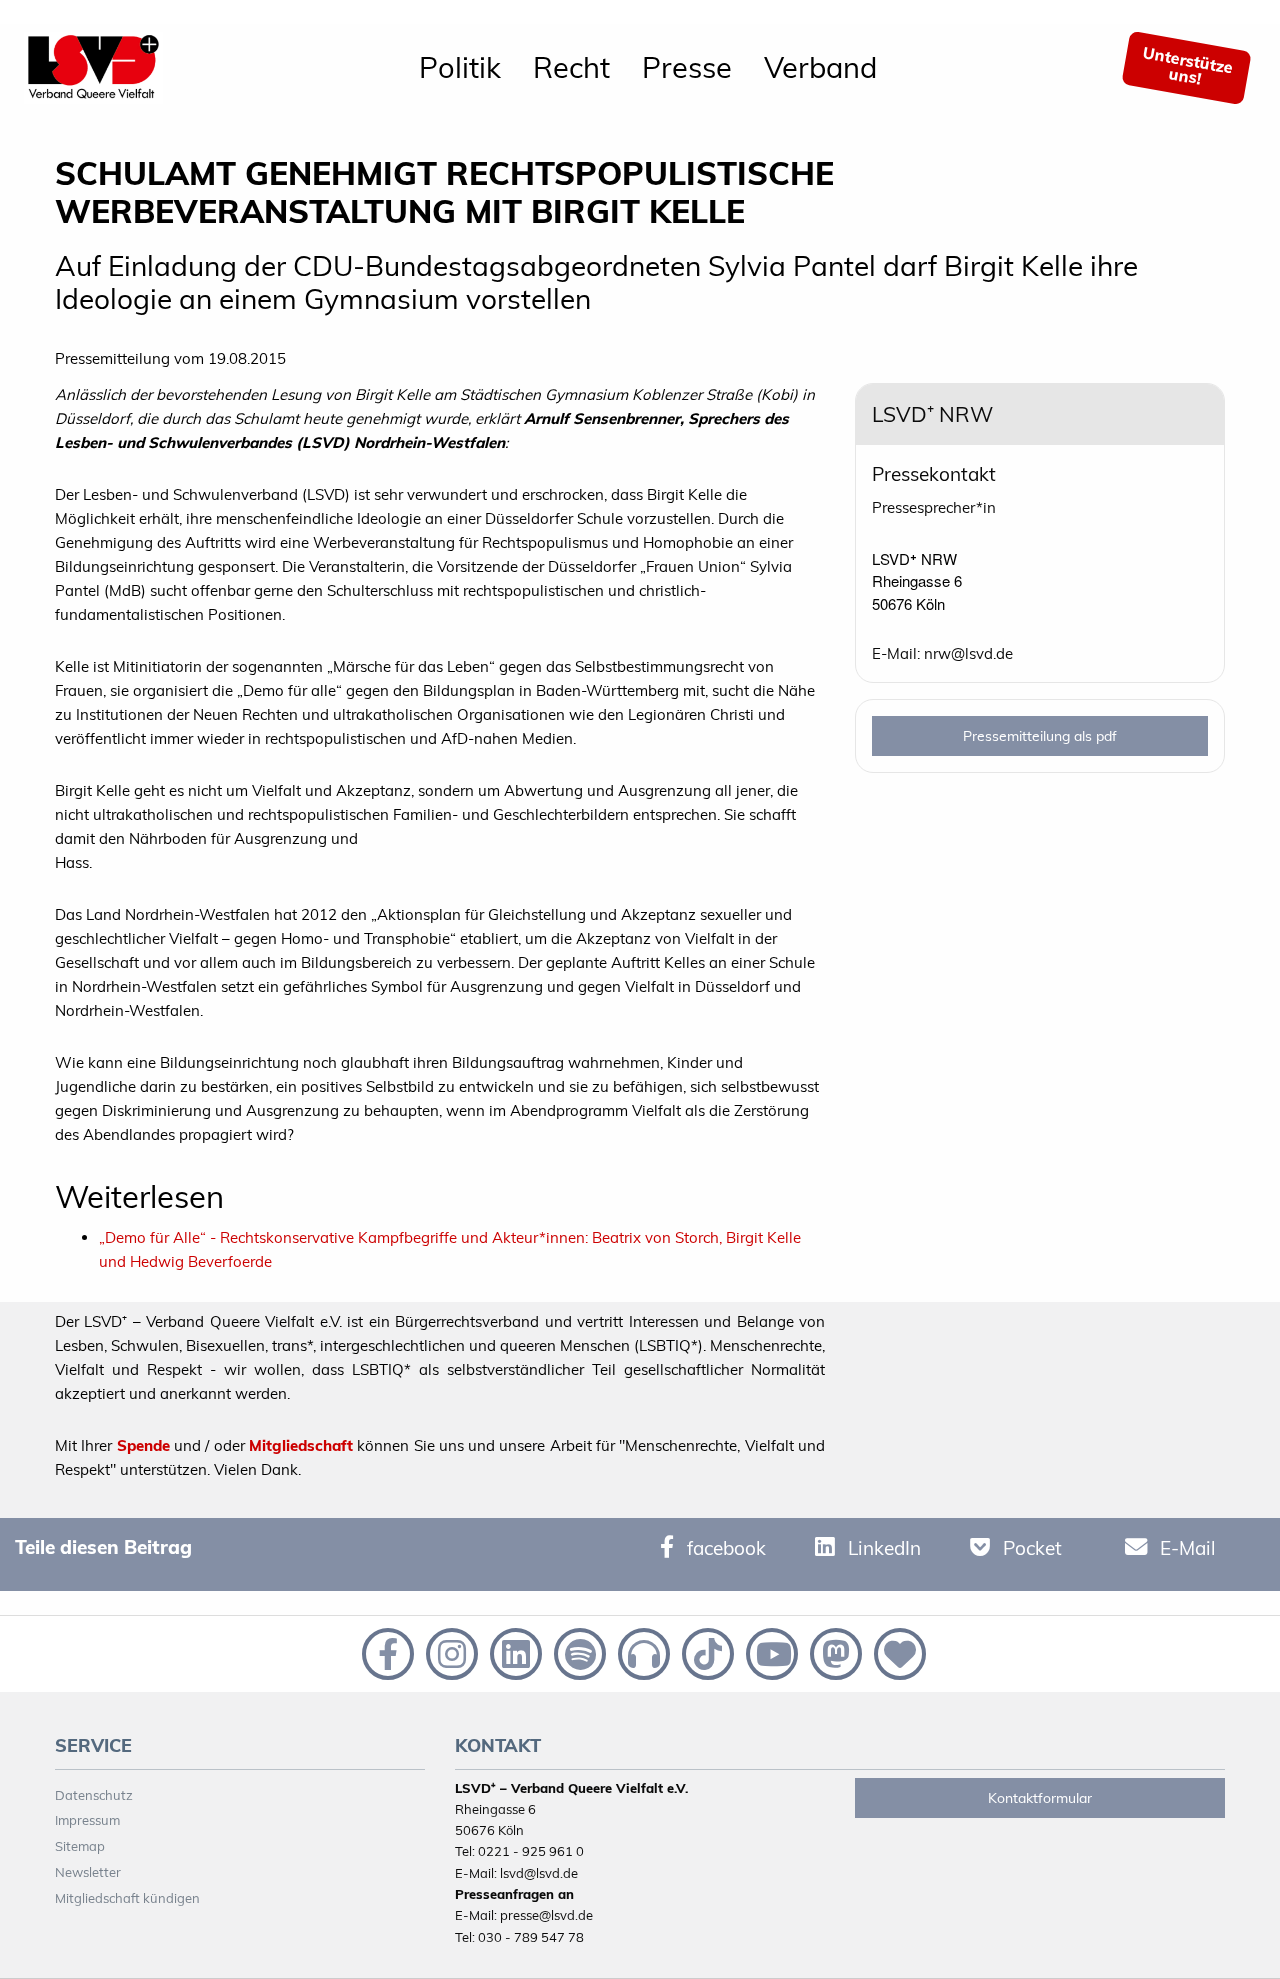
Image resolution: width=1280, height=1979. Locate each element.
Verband (820, 67)
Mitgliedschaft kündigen (127, 1898)
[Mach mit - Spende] (896, 1652)
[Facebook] (386, 1652)
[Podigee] (642, 1652)
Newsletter (88, 1872)
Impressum (87, 1820)
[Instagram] (450, 1652)
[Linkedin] (514, 1652)
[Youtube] (770, 1652)
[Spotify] (578, 1652)
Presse (687, 67)
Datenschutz (94, 1795)
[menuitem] (460, 68)
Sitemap (80, 1846)
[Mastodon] (834, 1652)
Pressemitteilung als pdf (1040, 736)
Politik (460, 67)
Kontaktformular (1040, 1798)
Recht (571, 67)
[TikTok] (706, 1652)
